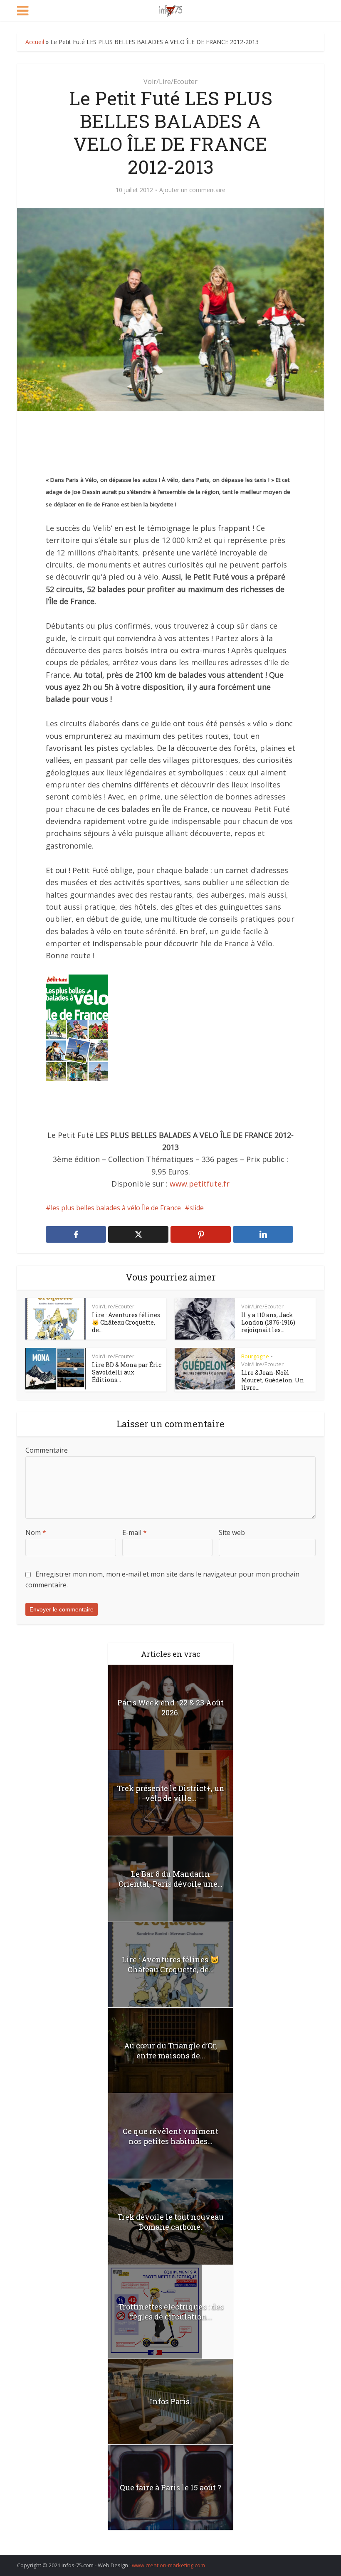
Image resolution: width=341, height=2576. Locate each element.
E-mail (135, 1532)
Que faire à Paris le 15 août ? (170, 2487)
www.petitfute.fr (200, 1184)
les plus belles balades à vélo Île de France (116, 1208)
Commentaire (47, 1450)
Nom (36, 1532)
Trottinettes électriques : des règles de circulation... (171, 2312)
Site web (232, 1532)
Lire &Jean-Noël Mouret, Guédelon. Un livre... (273, 1380)
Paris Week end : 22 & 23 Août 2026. (170, 1707)
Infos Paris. (170, 2401)
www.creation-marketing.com (168, 2565)
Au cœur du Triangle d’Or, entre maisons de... (170, 2050)
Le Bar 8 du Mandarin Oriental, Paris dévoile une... (170, 1879)
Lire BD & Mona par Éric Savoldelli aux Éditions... (127, 1372)
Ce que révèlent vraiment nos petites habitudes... (170, 2136)
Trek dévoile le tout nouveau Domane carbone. (170, 2222)
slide (197, 1208)
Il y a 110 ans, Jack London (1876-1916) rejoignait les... (268, 1322)
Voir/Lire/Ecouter (170, 81)
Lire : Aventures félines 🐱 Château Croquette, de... (126, 1322)
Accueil (35, 42)
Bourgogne (255, 1356)
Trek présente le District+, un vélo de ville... (171, 1793)
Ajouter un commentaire (192, 190)
